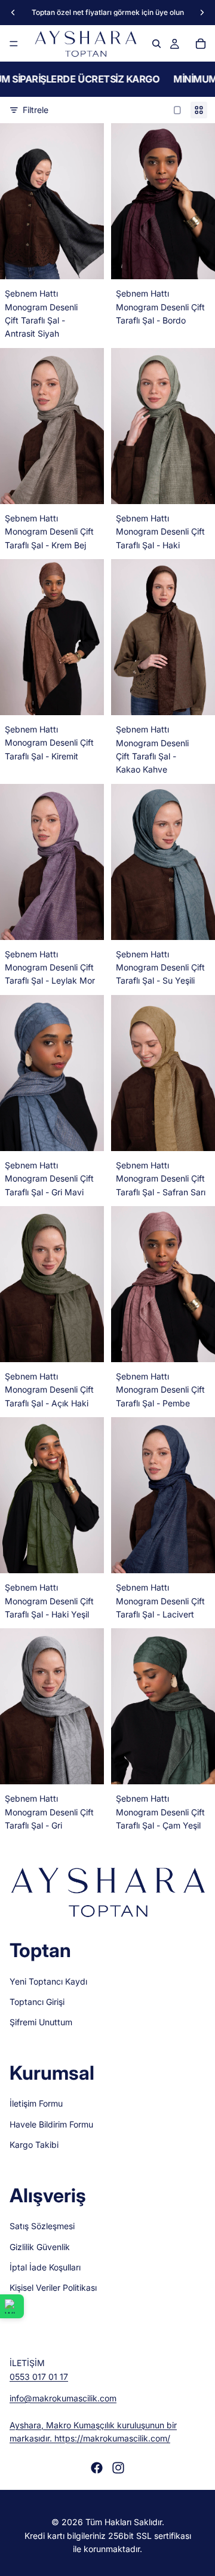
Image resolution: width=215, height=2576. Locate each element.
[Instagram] (118, 2467)
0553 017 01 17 (39, 2377)
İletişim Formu (36, 2103)
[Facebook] (97, 2467)
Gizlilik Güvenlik (40, 2246)
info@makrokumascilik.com (63, 2398)
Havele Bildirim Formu (51, 2124)
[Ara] (156, 44)
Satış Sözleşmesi (42, 2226)
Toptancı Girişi (37, 2002)
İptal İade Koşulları (45, 2267)
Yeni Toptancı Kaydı (48, 1981)
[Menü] (14, 44)
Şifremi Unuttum (41, 2022)
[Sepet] (201, 44)
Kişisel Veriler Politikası (53, 2287)
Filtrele (36, 110)
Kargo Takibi (34, 2145)
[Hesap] (174, 44)
